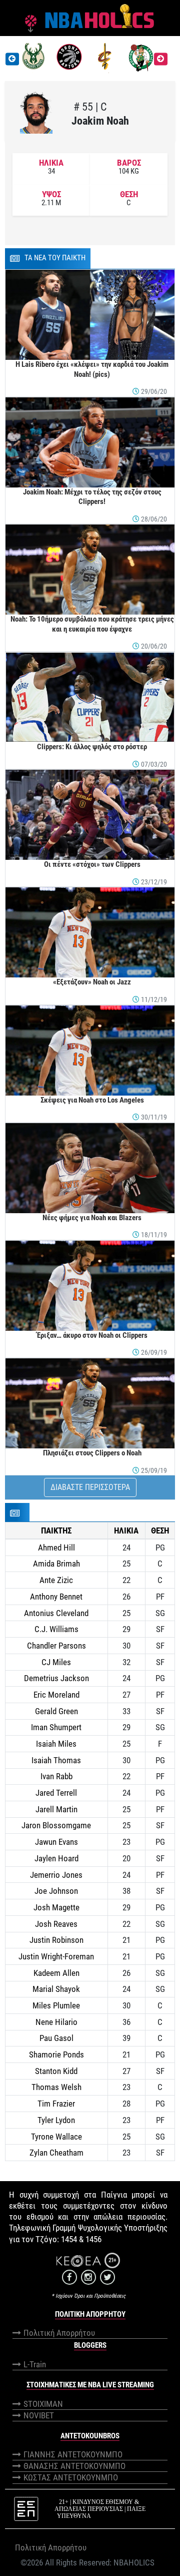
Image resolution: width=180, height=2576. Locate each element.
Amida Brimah (56, 1564)
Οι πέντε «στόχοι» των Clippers (92, 864)
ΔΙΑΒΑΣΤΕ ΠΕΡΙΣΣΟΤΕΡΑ (90, 1487)
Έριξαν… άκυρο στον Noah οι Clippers (92, 1335)
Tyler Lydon (56, 2120)
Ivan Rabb (56, 1776)
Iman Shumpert (56, 1727)
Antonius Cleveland (56, 1613)
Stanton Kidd (56, 2071)
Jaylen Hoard (56, 1858)
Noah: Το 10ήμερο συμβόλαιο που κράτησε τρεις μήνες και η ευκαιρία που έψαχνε (92, 624)
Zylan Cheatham (56, 2153)
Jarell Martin (56, 1809)
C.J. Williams (56, 1629)
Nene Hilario (56, 2022)
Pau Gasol (56, 2038)
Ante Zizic (56, 1580)
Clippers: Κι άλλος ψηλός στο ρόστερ (92, 747)
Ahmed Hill (56, 1548)
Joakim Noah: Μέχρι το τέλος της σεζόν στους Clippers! (92, 497)
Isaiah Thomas (56, 1760)
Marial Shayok (56, 1989)
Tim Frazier (56, 2104)
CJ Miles (56, 1662)
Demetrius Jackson (56, 1678)
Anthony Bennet (56, 1597)
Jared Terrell (56, 1793)
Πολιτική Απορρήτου (59, 2333)
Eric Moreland (56, 1695)
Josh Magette (56, 1907)
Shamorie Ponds (56, 2054)
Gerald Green (56, 1711)
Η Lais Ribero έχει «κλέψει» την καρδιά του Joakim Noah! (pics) (92, 369)
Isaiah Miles (56, 1744)
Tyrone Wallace (56, 2137)
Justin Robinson (56, 1940)
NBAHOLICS (134, 2562)
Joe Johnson (56, 1891)
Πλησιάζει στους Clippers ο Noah (92, 1453)
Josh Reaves (56, 1924)
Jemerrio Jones (56, 1875)
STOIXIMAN (43, 2404)
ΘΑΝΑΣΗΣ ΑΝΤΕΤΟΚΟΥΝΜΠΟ (74, 2466)
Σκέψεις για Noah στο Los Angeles (92, 1100)
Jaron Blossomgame (56, 1825)
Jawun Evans (56, 1842)
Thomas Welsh (56, 2087)
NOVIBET (39, 2415)
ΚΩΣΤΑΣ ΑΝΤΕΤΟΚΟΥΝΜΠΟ (71, 2477)
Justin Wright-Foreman (56, 1956)
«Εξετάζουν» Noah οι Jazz (92, 982)
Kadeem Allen (56, 1973)
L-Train (35, 2364)
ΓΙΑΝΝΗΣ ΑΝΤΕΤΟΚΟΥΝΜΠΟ (73, 2454)
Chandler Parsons (56, 1646)
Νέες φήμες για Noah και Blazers (92, 1218)
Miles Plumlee (56, 2005)
